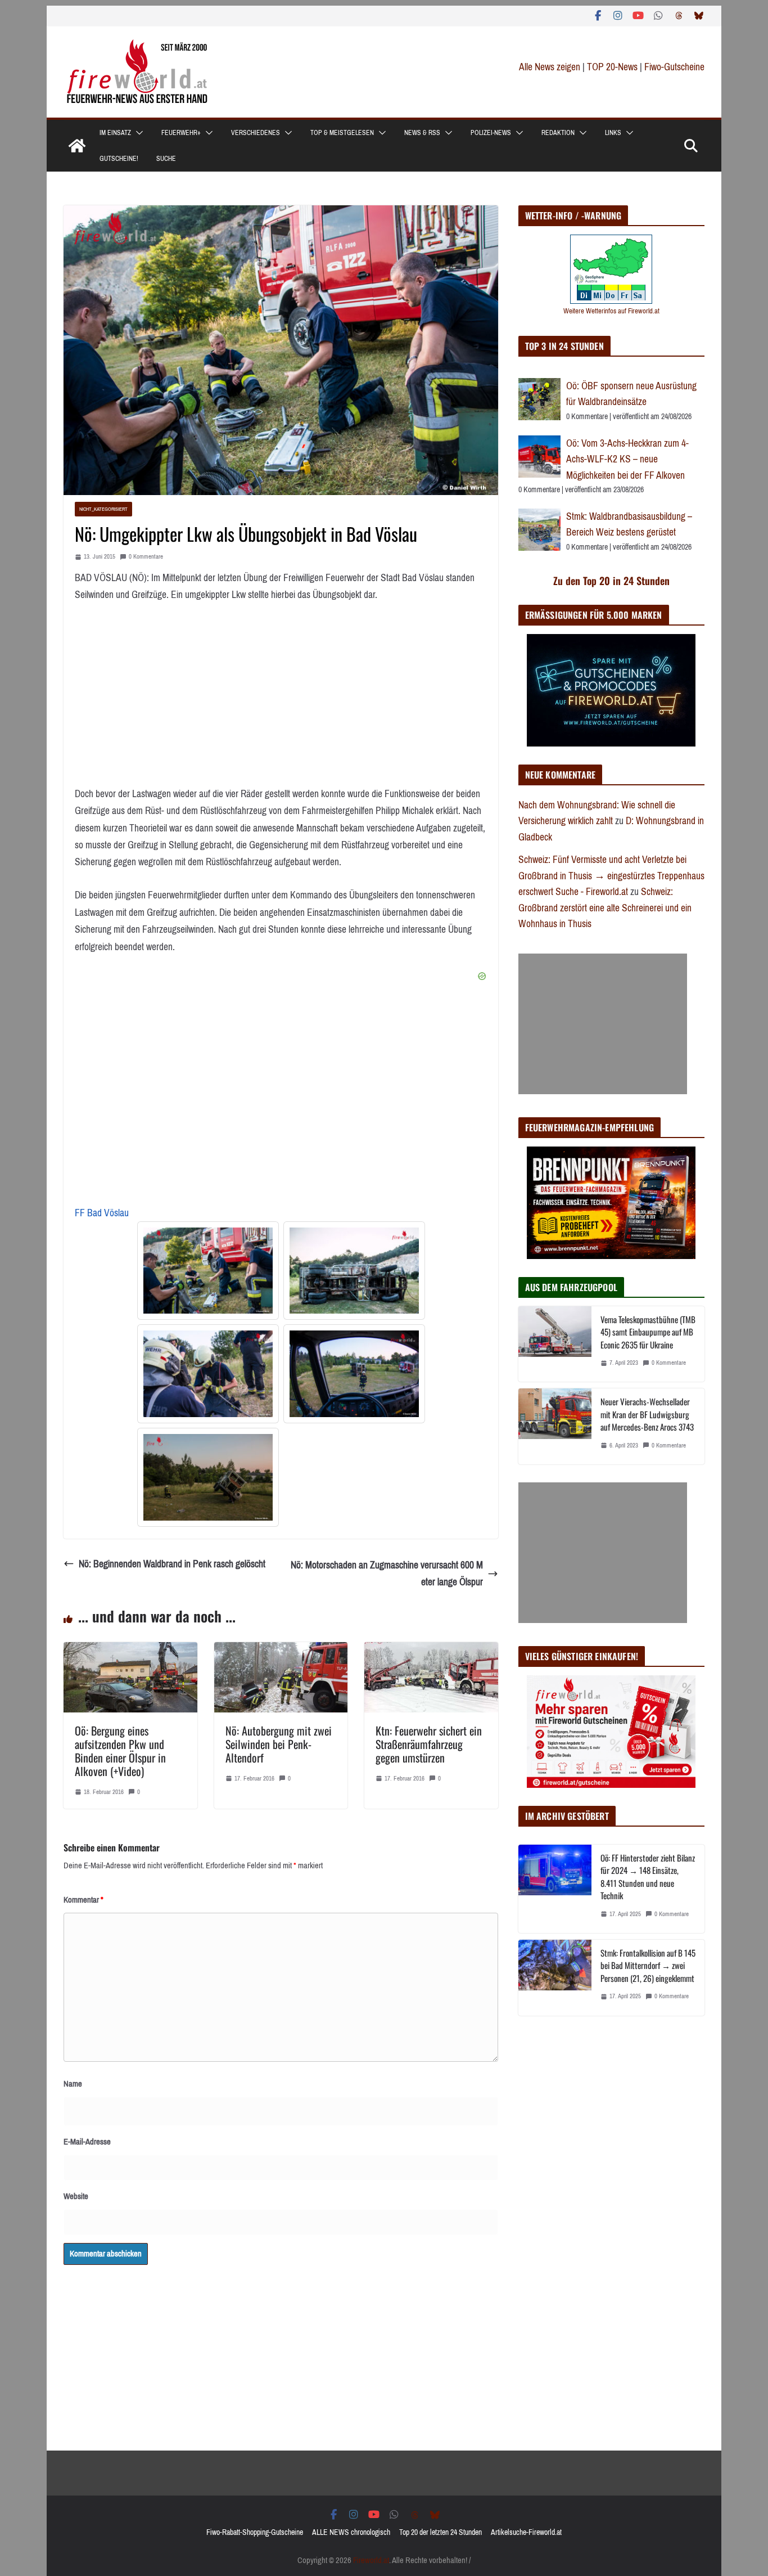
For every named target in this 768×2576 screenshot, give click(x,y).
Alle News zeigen (550, 67)
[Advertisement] (603, 1024)
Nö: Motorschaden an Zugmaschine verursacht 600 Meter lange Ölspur (387, 1574)
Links (613, 133)
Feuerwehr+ (181, 133)
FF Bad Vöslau (102, 1213)
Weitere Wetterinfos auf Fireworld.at (611, 311)
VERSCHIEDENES (256, 133)
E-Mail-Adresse (87, 2142)
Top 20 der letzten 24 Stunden (441, 2532)
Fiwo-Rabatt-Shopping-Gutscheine (255, 2532)
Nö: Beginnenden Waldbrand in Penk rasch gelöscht (172, 1564)
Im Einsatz (115, 133)
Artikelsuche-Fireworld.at (526, 2532)
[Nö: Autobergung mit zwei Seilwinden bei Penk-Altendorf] (281, 1651)
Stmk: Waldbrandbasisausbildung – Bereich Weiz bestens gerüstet (629, 525)
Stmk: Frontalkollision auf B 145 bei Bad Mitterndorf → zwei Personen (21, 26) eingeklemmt (648, 1965)
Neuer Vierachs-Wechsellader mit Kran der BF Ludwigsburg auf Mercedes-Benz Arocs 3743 (647, 1414)
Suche (166, 159)
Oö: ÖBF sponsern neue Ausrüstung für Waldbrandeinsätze (631, 394)
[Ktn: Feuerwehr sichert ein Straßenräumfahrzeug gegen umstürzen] (431, 1651)
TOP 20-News (613, 67)
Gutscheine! (119, 159)
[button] (137, 133)
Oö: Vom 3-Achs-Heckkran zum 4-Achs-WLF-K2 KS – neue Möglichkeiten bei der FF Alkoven (627, 459)
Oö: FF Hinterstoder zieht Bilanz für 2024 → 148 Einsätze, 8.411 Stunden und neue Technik (648, 1877)
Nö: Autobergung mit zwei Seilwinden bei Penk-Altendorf (279, 1744)
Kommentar (83, 1900)
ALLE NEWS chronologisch (351, 2532)
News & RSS (422, 133)
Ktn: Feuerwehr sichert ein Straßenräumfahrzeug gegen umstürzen (429, 1744)
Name (73, 2084)
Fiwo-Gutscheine (674, 67)
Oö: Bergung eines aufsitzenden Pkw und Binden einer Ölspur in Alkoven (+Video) (120, 1751)
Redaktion (558, 133)
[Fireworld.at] (77, 146)
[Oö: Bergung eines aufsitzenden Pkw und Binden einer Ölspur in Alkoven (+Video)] (130, 1651)
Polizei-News (491, 133)
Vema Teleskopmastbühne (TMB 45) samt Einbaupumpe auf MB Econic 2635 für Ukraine (648, 1332)
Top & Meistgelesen (342, 133)
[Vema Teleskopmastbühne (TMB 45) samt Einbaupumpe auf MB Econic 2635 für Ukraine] (555, 1344)
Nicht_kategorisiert (103, 509)
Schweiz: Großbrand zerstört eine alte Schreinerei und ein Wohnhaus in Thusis (605, 908)
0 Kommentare (146, 557)
